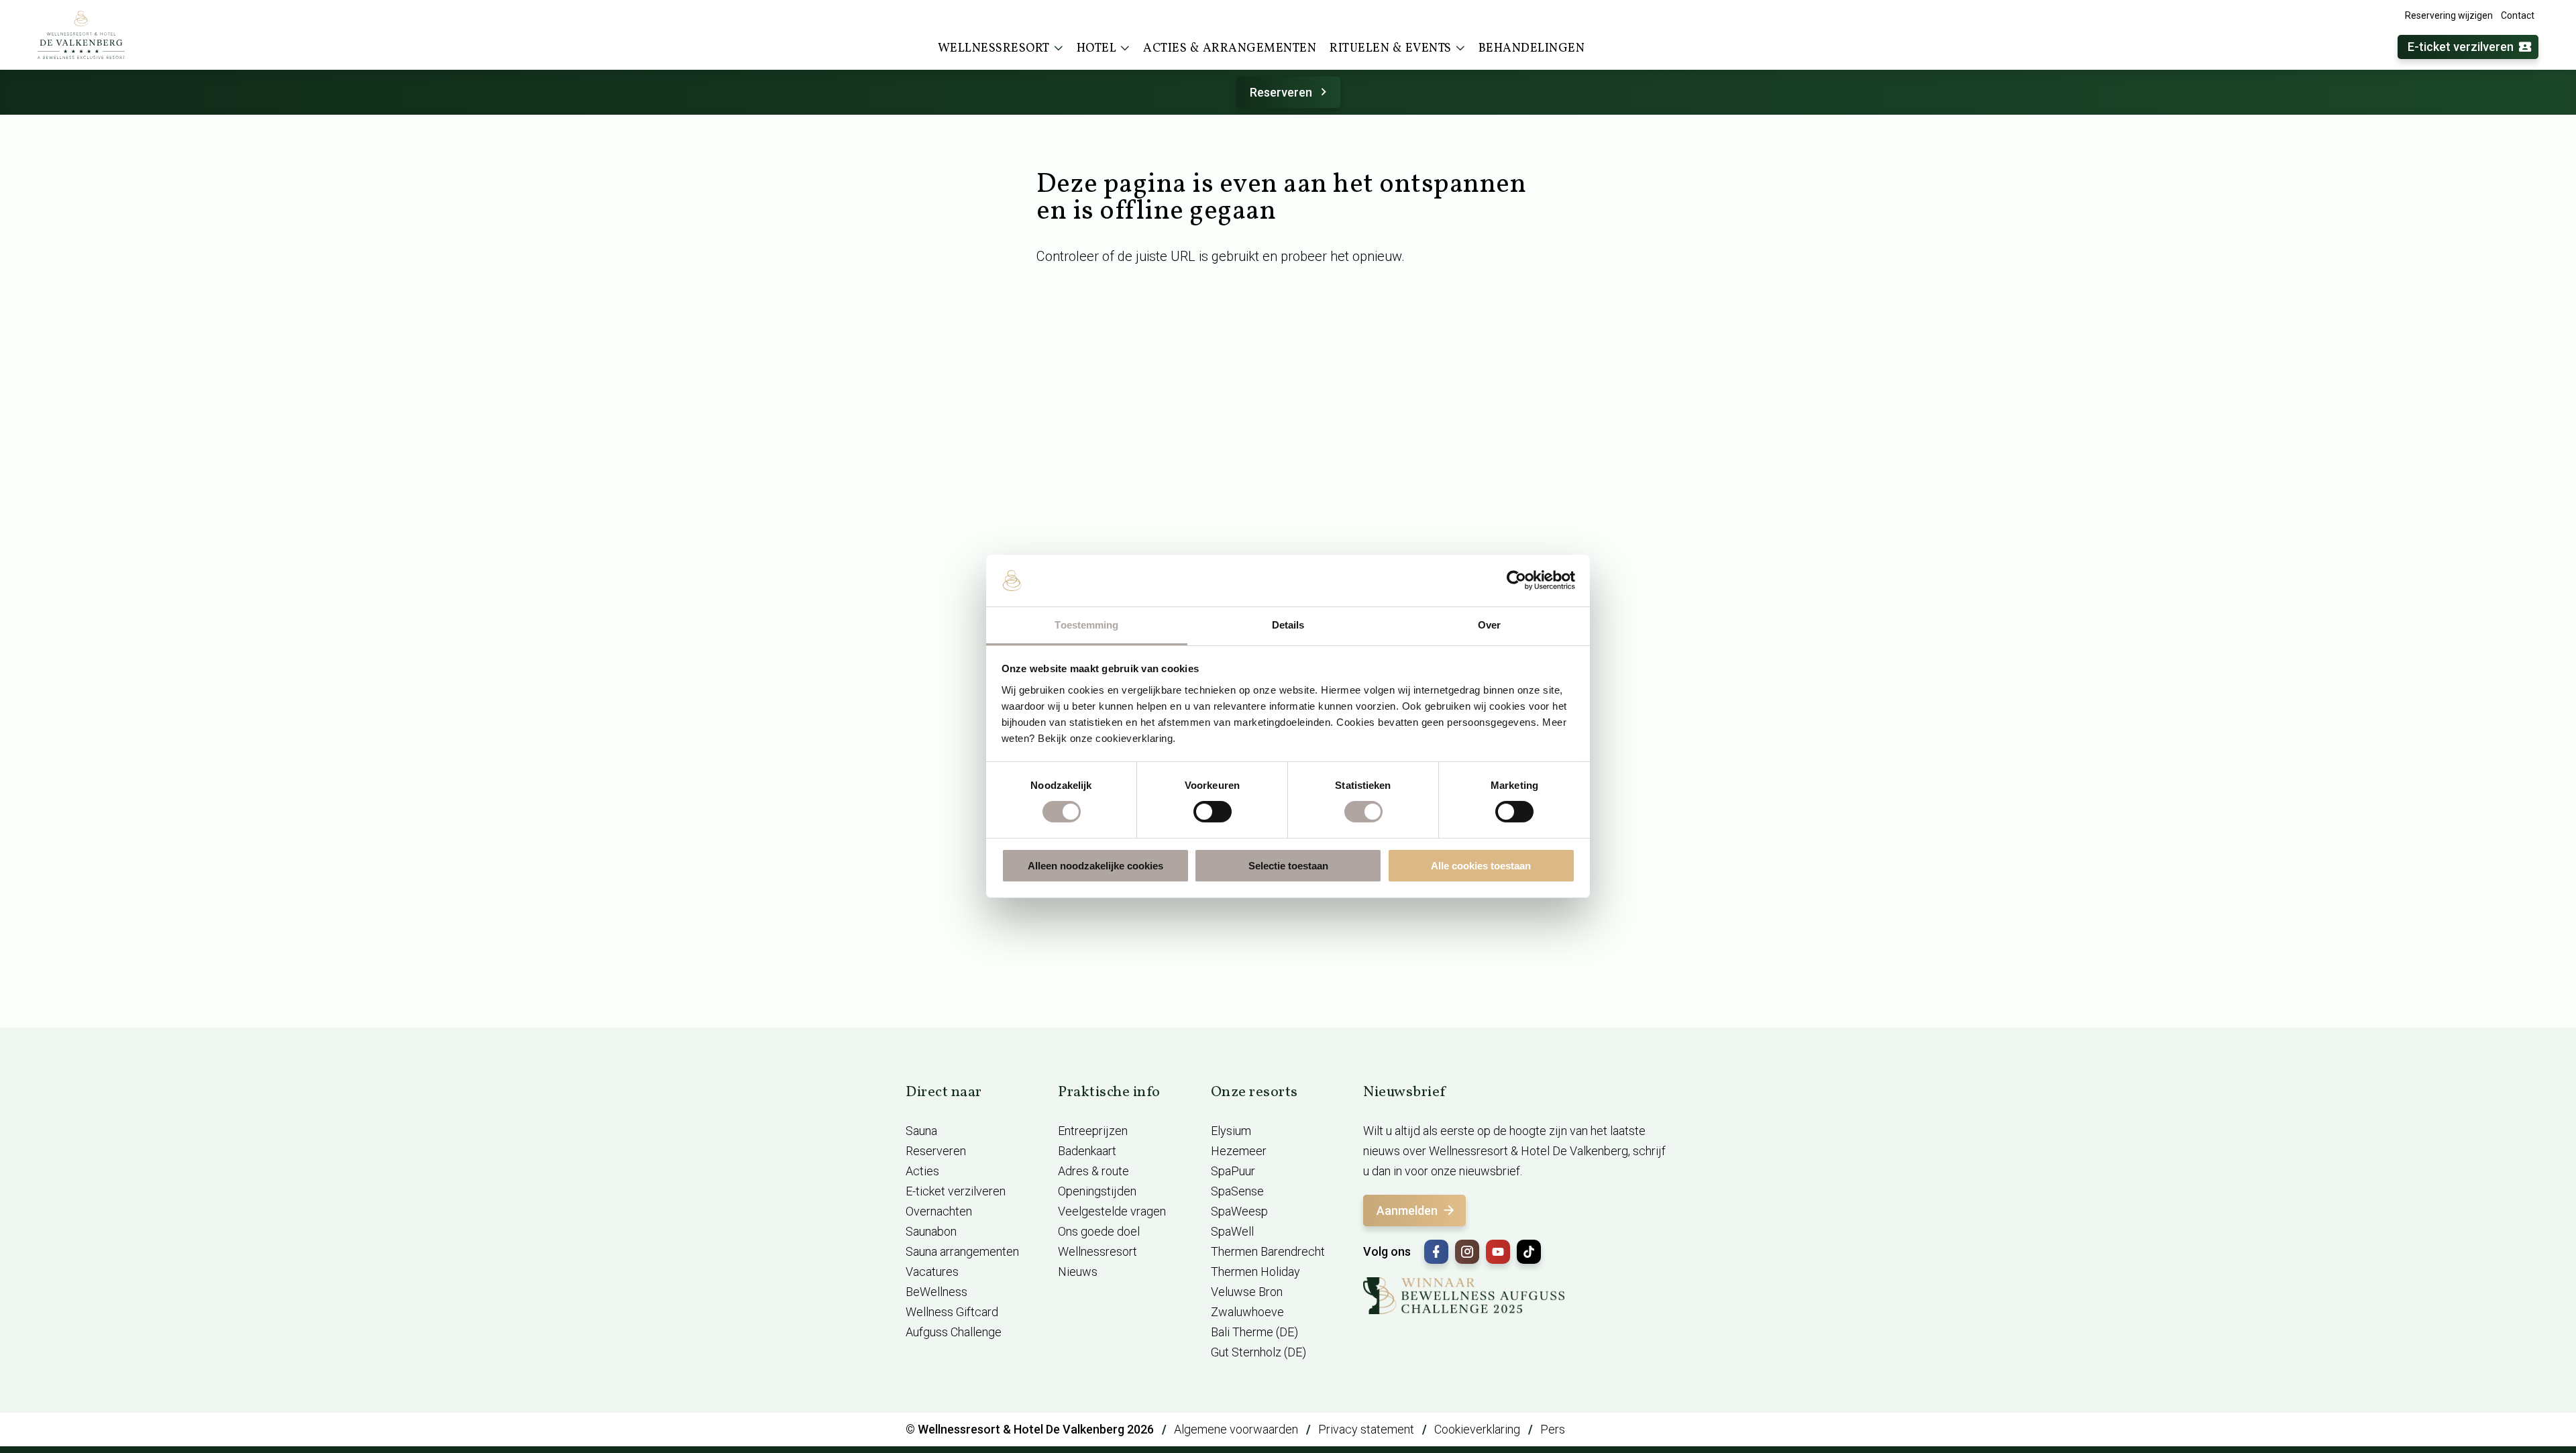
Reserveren (1281, 92)
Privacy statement (1366, 1429)
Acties (922, 1171)
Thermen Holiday (1255, 1272)
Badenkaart (1087, 1151)
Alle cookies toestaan (1481, 866)
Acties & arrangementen (1230, 49)
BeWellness (936, 1292)
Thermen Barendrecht (1268, 1251)
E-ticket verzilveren (2461, 47)
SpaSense (1237, 1191)
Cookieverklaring (1477, 1429)
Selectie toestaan (1288, 866)
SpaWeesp (1239, 1211)
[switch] (1213, 812)
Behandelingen (1532, 49)
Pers (1553, 1429)
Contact (2518, 15)
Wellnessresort (994, 49)
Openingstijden (1097, 1191)
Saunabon (931, 1231)
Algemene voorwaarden (1236, 1429)
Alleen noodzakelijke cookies (1095, 866)
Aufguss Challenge (954, 1332)
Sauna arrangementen (962, 1251)
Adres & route (1093, 1171)
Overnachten (939, 1211)
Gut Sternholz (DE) (1258, 1352)
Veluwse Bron (1247, 1292)
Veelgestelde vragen (1112, 1211)
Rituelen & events (1391, 49)
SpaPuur (1233, 1171)
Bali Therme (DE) (1254, 1332)
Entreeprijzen (1093, 1131)
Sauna (921, 1131)
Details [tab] (1288, 625)
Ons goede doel (1099, 1231)
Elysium (1231, 1131)
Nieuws (1078, 1272)
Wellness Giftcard (952, 1312)
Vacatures (932, 1272)
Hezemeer (1239, 1151)
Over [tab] (1489, 625)
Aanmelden (1407, 1210)
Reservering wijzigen (2449, 15)
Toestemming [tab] (1086, 625)
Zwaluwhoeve (1247, 1312)
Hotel (1097, 49)
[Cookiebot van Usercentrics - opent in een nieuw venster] (1516, 580)
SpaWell (1232, 1231)
